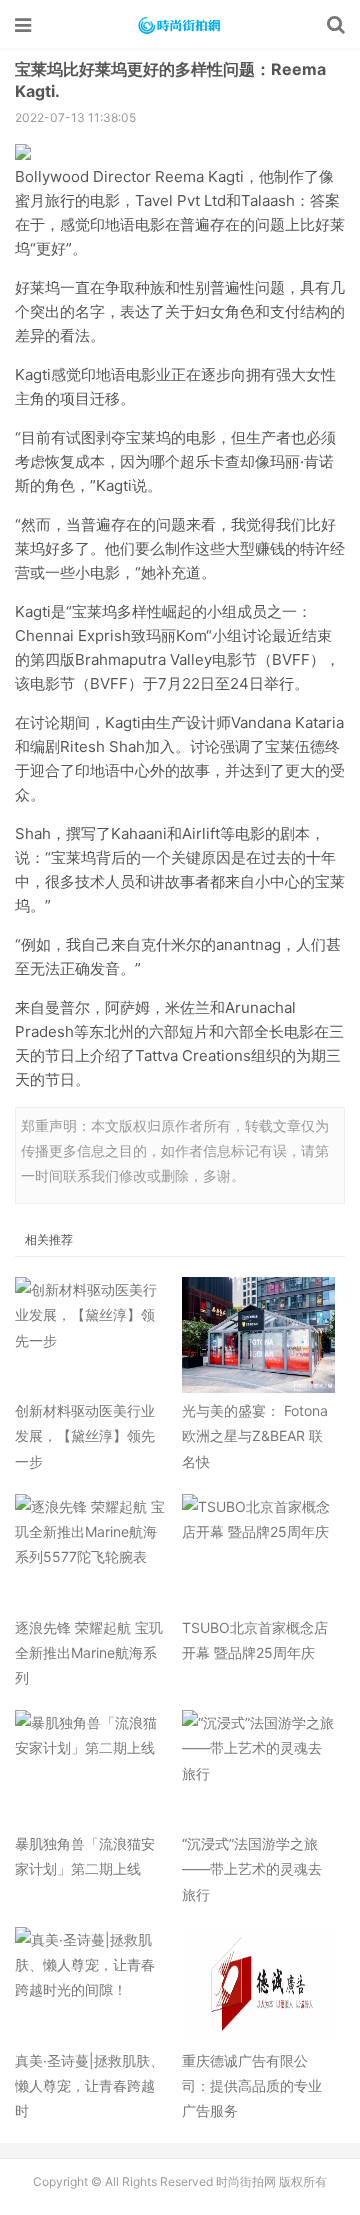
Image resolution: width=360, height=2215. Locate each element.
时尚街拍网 (180, 25)
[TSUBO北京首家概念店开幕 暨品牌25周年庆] (258, 1552)
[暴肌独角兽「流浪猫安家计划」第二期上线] (91, 1768)
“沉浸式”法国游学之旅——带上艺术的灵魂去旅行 (252, 1868)
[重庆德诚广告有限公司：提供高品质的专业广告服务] (258, 1985)
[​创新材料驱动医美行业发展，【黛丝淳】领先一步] (91, 1335)
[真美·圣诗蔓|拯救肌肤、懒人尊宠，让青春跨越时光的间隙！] (91, 1985)
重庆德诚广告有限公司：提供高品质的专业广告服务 (252, 2085)
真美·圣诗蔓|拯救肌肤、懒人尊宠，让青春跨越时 (89, 2085)
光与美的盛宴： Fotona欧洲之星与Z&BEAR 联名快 (255, 1435)
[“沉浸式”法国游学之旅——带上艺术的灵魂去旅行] (258, 1768)
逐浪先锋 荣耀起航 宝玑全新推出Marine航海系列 (89, 1652)
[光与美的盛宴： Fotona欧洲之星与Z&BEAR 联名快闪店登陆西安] (258, 1335)
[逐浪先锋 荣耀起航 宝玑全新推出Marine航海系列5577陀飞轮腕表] (91, 1552)
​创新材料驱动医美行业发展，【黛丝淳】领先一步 (85, 1435)
